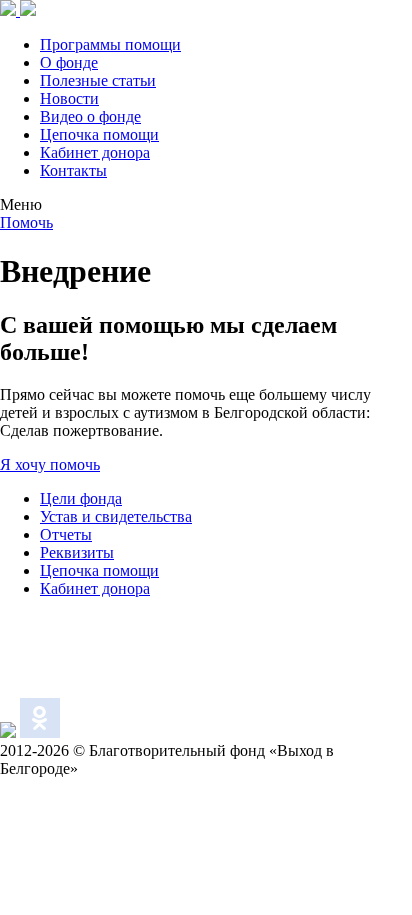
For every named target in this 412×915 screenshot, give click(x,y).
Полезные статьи (98, 80)
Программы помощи (110, 44)
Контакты (73, 170)
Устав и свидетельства (116, 516)
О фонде (69, 62)
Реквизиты (77, 552)
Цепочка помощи (99, 134)
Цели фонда (81, 498)
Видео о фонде (90, 116)
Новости (69, 98)
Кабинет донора (95, 152)
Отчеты (66, 534)
